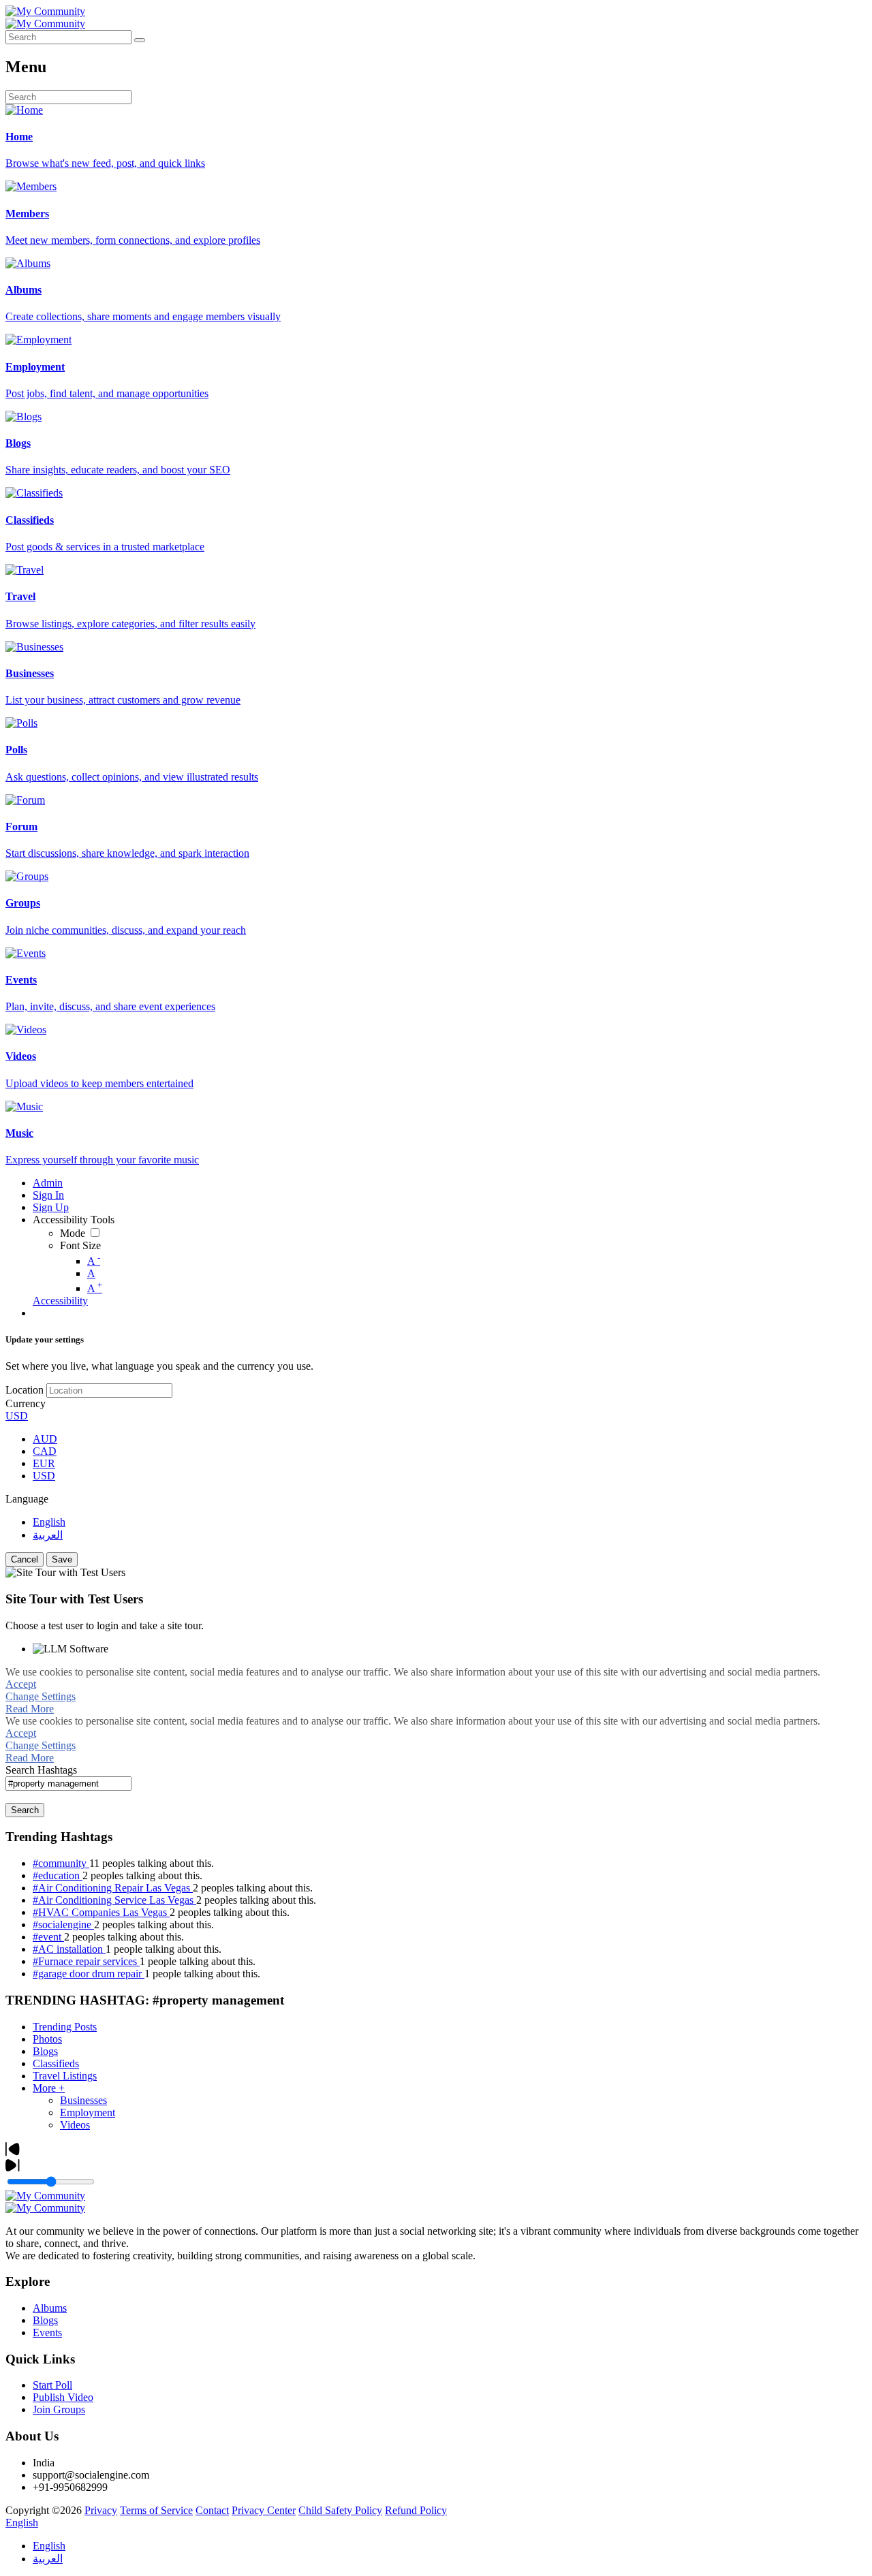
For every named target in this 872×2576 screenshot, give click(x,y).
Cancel (25, 1559)
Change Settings (41, 1696)
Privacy (101, 2510)
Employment (88, 2112)
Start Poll (52, 2385)
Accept (21, 1684)
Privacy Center (264, 2510)
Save (62, 1559)
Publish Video (63, 2397)
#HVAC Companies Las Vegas (101, 1912)
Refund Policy (416, 2510)
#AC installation (69, 1949)
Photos (47, 2039)
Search (25, 1810)
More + (49, 2088)
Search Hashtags (41, 1770)
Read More (30, 1709)
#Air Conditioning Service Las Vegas (114, 1900)
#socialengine (63, 1925)
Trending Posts (65, 2027)
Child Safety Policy (340, 2510)
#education (58, 1875)
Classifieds (56, 2063)
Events (47, 2332)
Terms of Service (156, 2510)
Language (27, 1499)
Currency (26, 1403)
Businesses (83, 2100)
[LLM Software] (71, 1649)
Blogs (45, 2051)
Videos (75, 2125)
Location (25, 1390)
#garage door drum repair (89, 1974)
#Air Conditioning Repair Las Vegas (113, 1888)
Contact (212, 2510)
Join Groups (59, 2409)
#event (48, 1937)
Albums (50, 2308)
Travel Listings (65, 2076)
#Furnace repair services (86, 1961)
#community (61, 1863)
